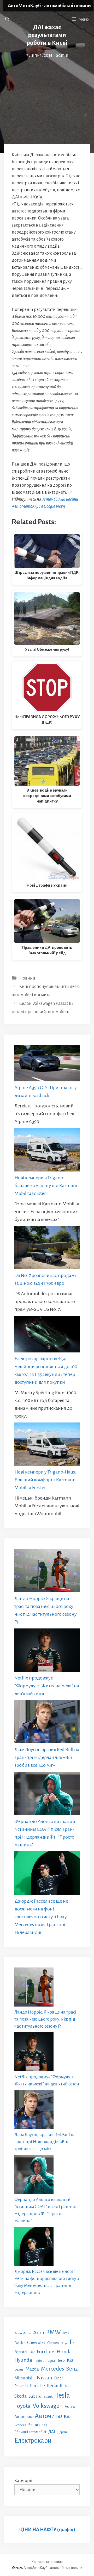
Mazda (32, 2369)
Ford (42, 2352)
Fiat (32, 2352)
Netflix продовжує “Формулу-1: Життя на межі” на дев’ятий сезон (47, 1686)
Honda (64, 2352)
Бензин (34, 2425)
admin (62, 55)
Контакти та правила (47, 2562)
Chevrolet (36, 2343)
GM (52, 2352)
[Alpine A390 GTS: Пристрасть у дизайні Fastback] (47, 1064)
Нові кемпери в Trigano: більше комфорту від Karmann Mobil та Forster (47, 1186)
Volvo (70, 2406)
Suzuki (48, 2397)
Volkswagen (48, 2406)
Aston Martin (23, 2333)
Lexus (19, 2369)
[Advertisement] (47, 88)
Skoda (20, 2396)
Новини (27, 978)
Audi (39, 2333)
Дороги (62, 2432)
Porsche (37, 2386)
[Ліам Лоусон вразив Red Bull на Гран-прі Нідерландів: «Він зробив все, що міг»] (47, 1723)
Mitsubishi (25, 2378)
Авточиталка (52, 2416)
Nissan (45, 2378)
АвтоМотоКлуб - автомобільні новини (49, 6)
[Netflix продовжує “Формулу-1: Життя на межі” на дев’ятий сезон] (47, 1651)
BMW (54, 2332)
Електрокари (33, 2441)
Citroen (53, 2343)
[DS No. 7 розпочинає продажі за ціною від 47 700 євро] (47, 1249)
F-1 (73, 2342)
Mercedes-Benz (59, 2369)
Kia (70, 2360)
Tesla (63, 2395)
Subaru (35, 2396)
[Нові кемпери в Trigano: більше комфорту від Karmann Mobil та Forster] (47, 1151)
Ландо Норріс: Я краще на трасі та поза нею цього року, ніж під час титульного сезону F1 (45, 2019)
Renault (55, 2386)
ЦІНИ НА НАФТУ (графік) (47, 2530)
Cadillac (20, 2343)
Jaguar (51, 2361)
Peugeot (21, 2386)
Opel (59, 2378)
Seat (67, 2386)
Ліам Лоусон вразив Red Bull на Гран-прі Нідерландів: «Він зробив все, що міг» (47, 1757)
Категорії (23, 2481)
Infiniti (40, 2361)
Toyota (22, 2406)
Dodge (64, 2343)
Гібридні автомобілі (30, 2432)
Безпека (20, 2425)
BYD (66, 2333)
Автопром (23, 2417)
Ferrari (21, 2352)
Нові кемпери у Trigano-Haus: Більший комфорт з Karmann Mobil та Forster (45, 1480)
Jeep (61, 2361)
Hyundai (24, 2360)
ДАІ (52, 2432)
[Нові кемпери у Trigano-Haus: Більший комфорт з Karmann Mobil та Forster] (47, 1445)
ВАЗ (44, 2425)
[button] (7, 19)
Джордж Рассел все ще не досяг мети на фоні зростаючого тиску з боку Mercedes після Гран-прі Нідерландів (41, 1917)
